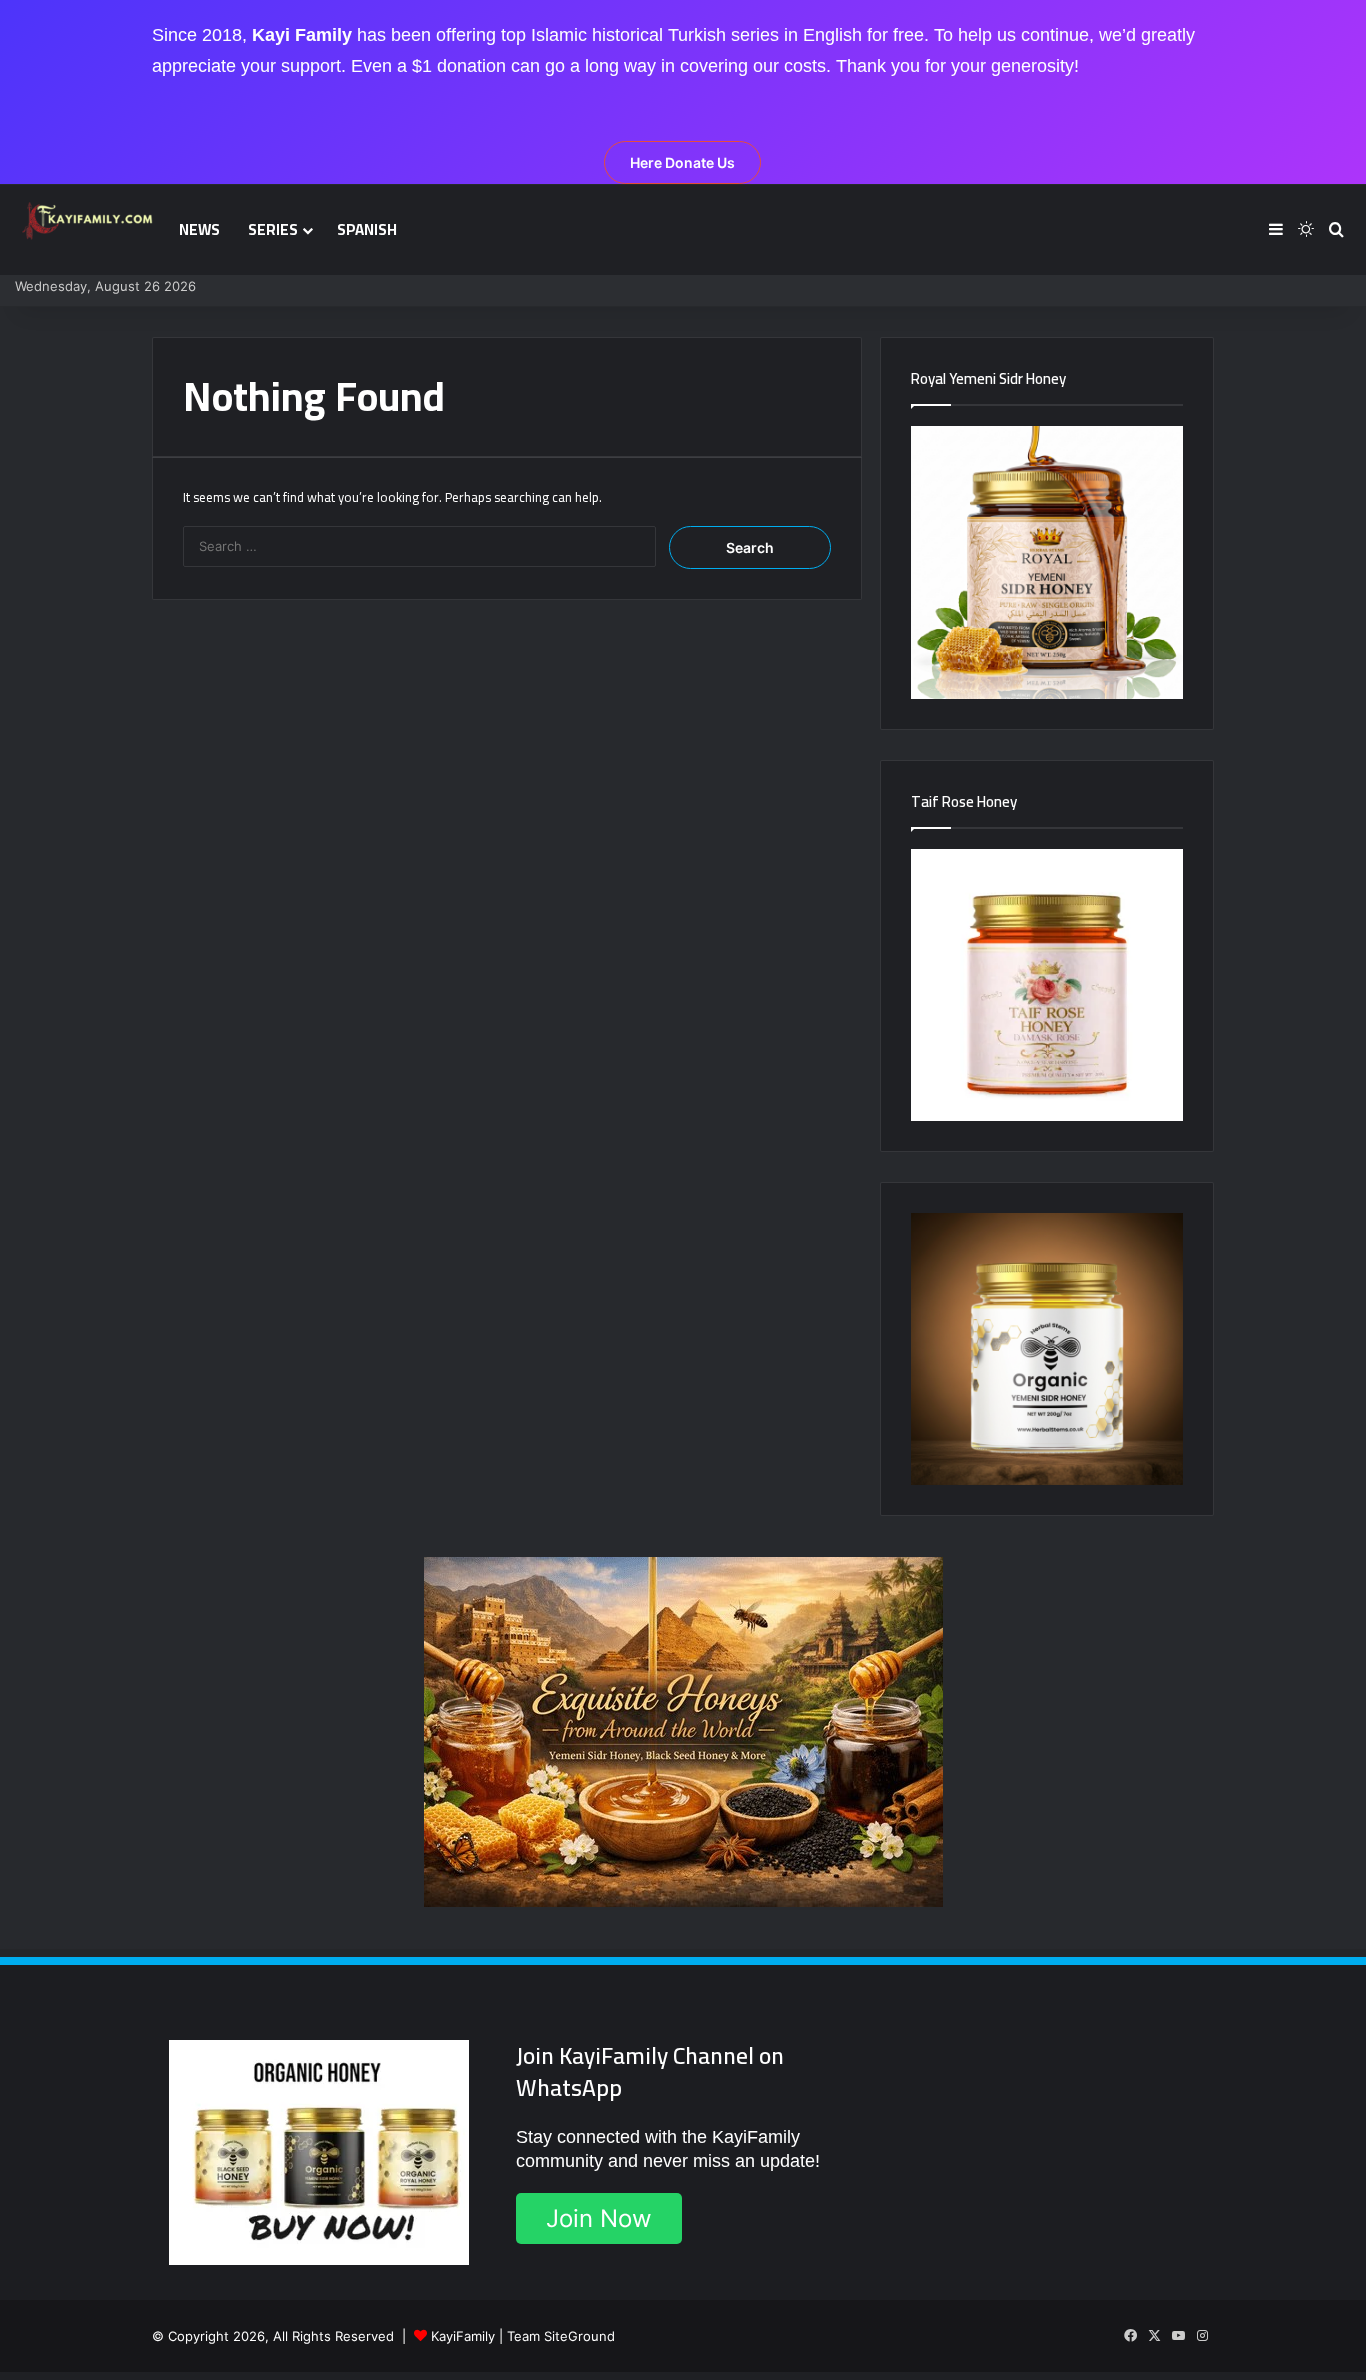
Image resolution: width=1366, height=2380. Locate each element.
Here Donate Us (682, 162)
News (199, 229)
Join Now (599, 2218)
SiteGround (579, 2336)
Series (273, 229)
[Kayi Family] (90, 220)
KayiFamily (463, 2336)
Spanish (367, 229)
